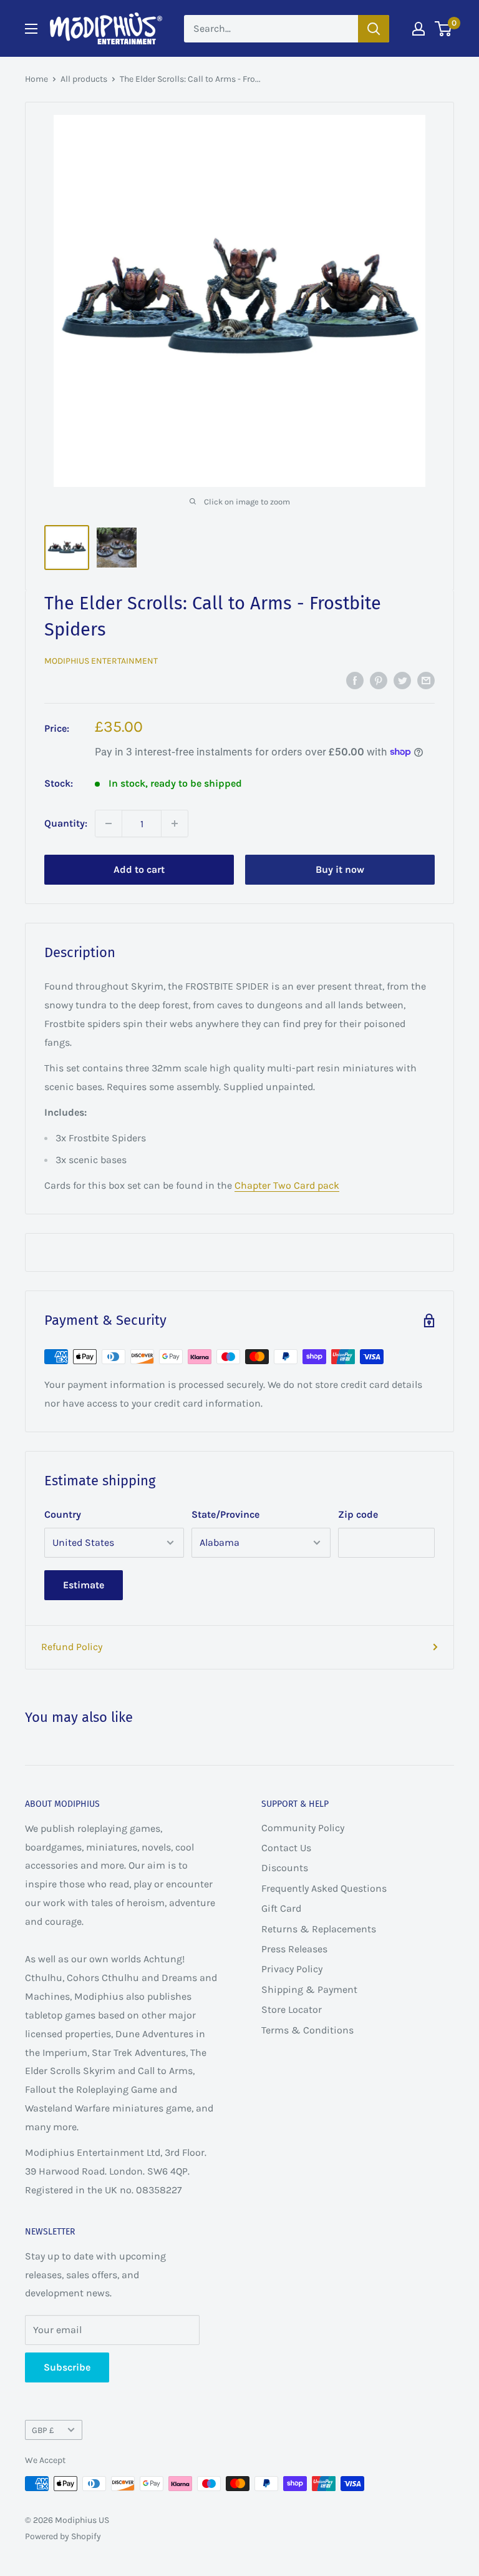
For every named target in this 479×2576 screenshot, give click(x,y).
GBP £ (43, 2430)
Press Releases (294, 1949)
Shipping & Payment (309, 1989)
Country (63, 1514)
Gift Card (281, 1908)
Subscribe (67, 2367)
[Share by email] (426, 679)
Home (36, 79)
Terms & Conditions (307, 2030)
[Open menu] (31, 29)
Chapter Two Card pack (287, 1185)
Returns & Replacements (319, 1929)
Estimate (84, 1585)
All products (84, 79)
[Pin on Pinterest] (379, 679)
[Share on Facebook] (355, 679)
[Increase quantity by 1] (175, 823)
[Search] (374, 29)
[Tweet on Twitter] (402, 679)
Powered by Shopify (63, 2536)
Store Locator (292, 2009)
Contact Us (286, 1848)
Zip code (358, 1514)
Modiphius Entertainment (101, 661)
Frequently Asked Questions (324, 1888)
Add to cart (139, 869)
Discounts (285, 1868)
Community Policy (303, 1828)
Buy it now (340, 869)
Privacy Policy (292, 1969)
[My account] (419, 29)
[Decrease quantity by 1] (109, 823)
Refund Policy (72, 1647)
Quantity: (66, 823)
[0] (444, 29)
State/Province (225, 1514)
